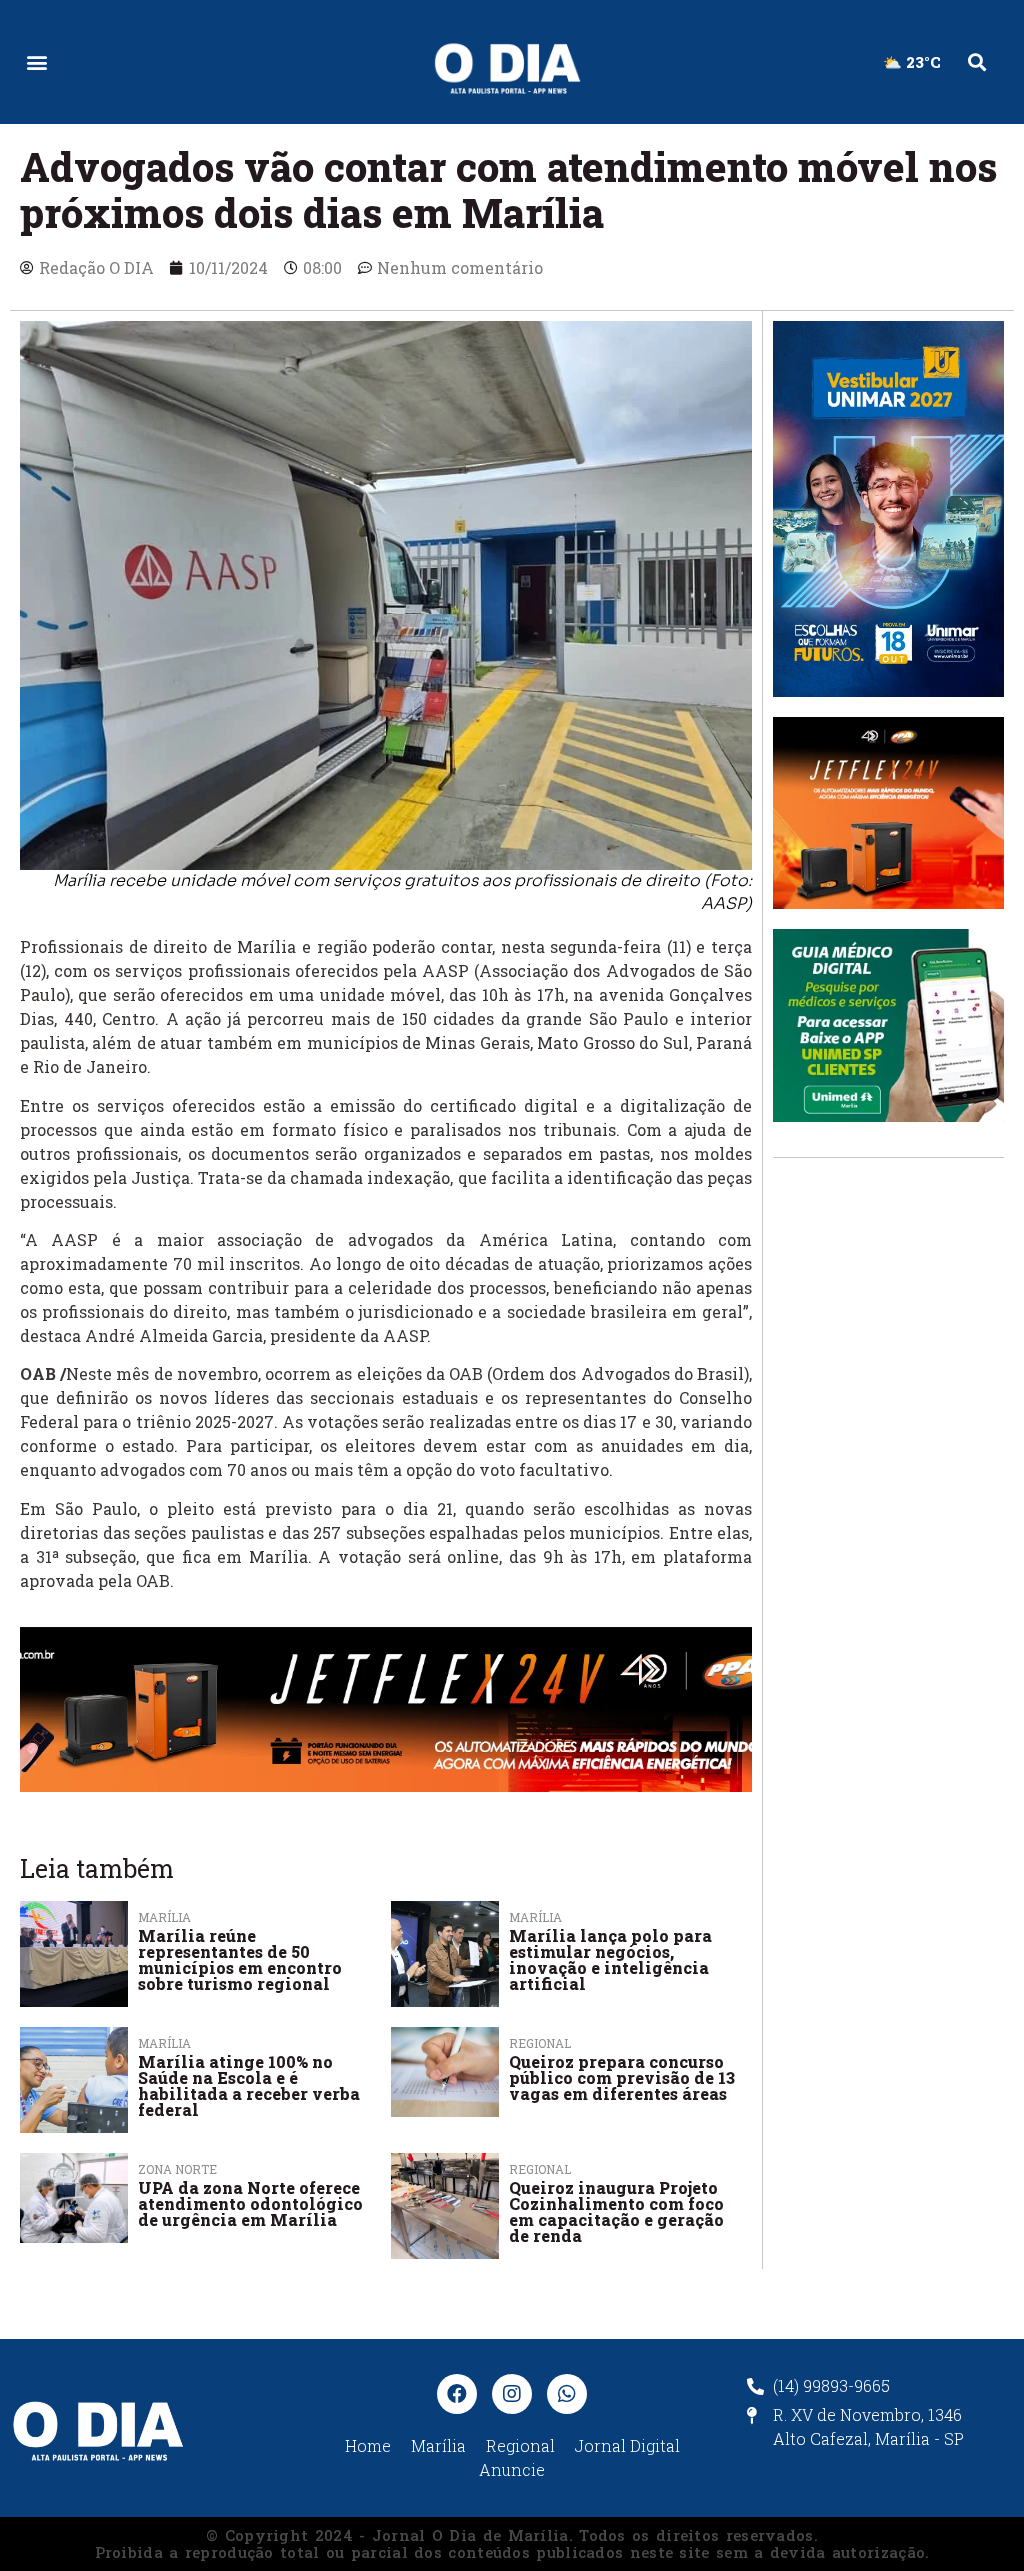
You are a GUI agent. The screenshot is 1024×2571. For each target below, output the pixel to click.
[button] (36, 62)
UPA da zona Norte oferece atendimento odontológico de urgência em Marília (250, 2203)
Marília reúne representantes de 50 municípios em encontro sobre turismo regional (240, 1959)
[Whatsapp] (567, 2394)
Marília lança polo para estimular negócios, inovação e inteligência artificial (610, 1959)
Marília (164, 1917)
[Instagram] (512, 2394)
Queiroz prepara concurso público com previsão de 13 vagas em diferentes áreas (622, 2077)
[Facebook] (457, 2394)
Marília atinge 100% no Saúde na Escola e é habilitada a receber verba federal (249, 2085)
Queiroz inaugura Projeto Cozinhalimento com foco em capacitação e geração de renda (616, 2211)
